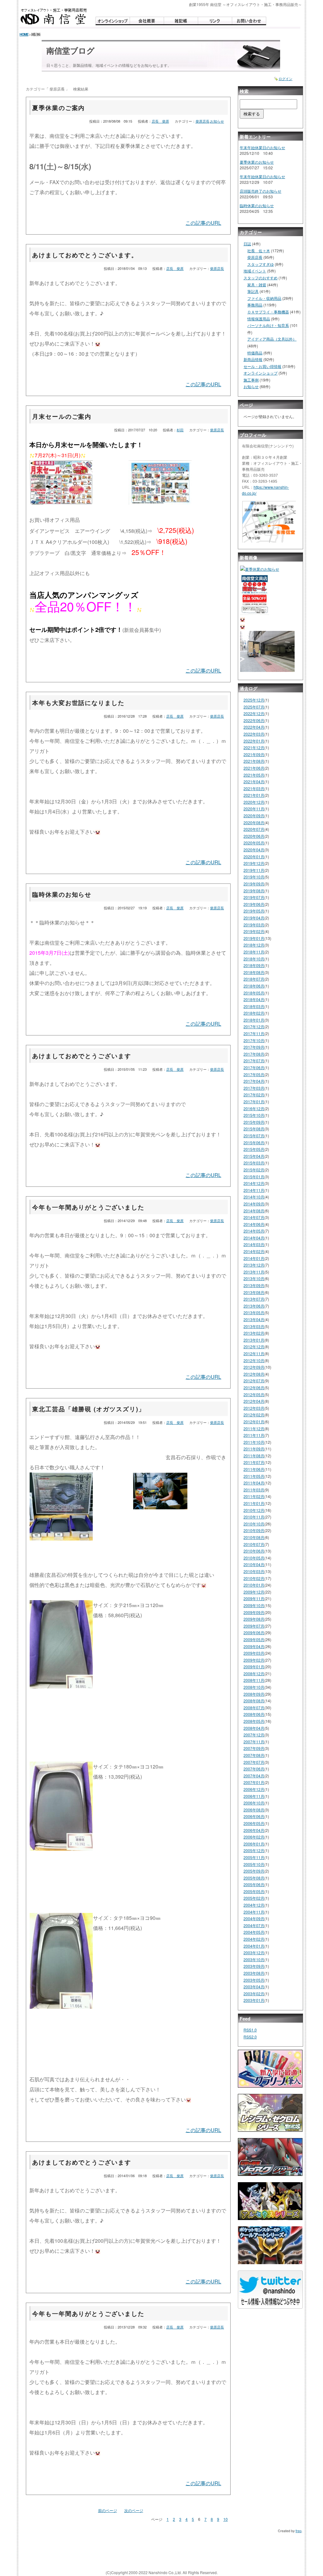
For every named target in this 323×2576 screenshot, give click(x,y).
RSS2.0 (250, 2037)
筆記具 (253, 291)
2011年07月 (254, 1462)
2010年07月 (254, 1544)
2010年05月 (254, 1558)
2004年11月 (254, 1912)
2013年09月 (254, 1285)
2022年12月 (254, 713)
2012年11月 (254, 1353)
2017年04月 (254, 1081)
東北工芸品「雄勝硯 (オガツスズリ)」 (88, 1409)
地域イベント (255, 271)
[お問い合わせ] (249, 21)
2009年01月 (254, 1667)
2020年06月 (254, 836)
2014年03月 (254, 1244)
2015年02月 (254, 1170)
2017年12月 (254, 1026)
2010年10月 (254, 1524)
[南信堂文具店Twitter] (270, 2292)
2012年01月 (254, 1422)
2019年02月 (254, 931)
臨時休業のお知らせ (62, 894)
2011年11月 (254, 1435)
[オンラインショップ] (113, 21)
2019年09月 (254, 884)
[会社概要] (147, 21)
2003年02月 (254, 1993)
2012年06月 (254, 1387)
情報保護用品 (259, 319)
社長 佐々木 (259, 251)
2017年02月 (254, 1095)
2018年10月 (254, 959)
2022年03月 (254, 734)
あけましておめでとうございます (82, 1056)
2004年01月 (254, 1946)
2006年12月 (254, 1789)
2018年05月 (254, 993)
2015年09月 (254, 1122)
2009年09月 (254, 1612)
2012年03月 (254, 1408)
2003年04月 (254, 1987)
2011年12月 (254, 1428)
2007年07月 (254, 1762)
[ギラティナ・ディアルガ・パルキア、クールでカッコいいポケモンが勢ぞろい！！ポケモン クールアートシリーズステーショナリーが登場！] (270, 2248)
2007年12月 (254, 1735)
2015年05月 (254, 1149)
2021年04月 (254, 781)
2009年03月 (254, 1653)
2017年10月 (254, 1040)
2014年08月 (254, 1211)
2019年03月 (254, 925)
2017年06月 (254, 1067)
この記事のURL (203, 223)
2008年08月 (254, 1701)
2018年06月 (254, 986)
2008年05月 (254, 1721)
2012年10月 (254, 1360)
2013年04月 (254, 1319)
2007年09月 (254, 1748)
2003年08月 (254, 1973)
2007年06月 (254, 1769)
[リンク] (215, 21)
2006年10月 (254, 1803)
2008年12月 (254, 1673)
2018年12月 (254, 945)
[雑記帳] (181, 21)
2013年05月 (254, 1312)
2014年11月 (254, 1190)
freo (299, 2531)
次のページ (134, 2510)
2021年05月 (254, 775)
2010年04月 (254, 1564)
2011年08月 (254, 1456)
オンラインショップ (261, 373)
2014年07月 (254, 1217)
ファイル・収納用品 (264, 298)
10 (226, 2519)
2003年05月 (254, 1980)
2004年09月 (254, 1918)
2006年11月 (254, 1796)
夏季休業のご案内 (59, 108)
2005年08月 (254, 1878)
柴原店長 (203, 121)
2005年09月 (254, 1871)
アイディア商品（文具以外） (272, 339)
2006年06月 (254, 1816)
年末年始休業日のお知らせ (262, 147)
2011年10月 (254, 1442)
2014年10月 (254, 1197)
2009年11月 (254, 1598)
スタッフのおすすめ (261, 278)
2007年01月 (254, 1782)
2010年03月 (254, 1571)
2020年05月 (254, 843)
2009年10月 (254, 1605)
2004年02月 (254, 1939)
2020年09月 (254, 816)
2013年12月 (254, 1265)
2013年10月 (254, 1278)
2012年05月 (254, 1394)
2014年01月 (254, 1258)
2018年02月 (254, 1013)
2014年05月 (254, 1231)
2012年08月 (254, 1374)
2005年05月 (254, 1891)
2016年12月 (254, 1108)
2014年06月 (254, 1224)
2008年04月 (254, 1728)
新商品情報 (253, 359)
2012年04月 (254, 1401)
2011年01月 (254, 1503)
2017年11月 (254, 1033)
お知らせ (217, 121)
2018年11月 (254, 952)
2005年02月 (254, 1898)
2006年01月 (254, 1844)
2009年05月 (254, 1639)
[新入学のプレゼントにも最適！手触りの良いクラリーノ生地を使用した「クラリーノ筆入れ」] (270, 2071)
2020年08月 (254, 822)
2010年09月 (254, 1530)
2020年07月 (254, 829)
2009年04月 (254, 1646)
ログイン (285, 79)
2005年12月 (254, 1850)
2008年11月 (254, 1680)
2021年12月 (254, 747)
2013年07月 (254, 1299)
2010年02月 (254, 1578)
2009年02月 (254, 1660)
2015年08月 (254, 1129)
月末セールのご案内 (62, 416)
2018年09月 (254, 965)
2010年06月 (254, 1551)
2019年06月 (254, 904)
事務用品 (255, 305)
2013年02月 (254, 1333)
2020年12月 (254, 802)
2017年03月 (254, 1088)
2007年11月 (254, 1742)
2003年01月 (254, 2000)
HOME (24, 34)
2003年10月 (254, 1959)
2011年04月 (254, 1483)
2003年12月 (254, 1952)
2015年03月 (254, 1163)
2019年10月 (254, 877)
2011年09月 (254, 1449)
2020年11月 (254, 809)
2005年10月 (254, 1864)
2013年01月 (254, 1340)
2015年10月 (254, 1115)
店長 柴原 (160, 121)
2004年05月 (254, 1932)
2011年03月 (254, 1490)
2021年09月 (254, 754)
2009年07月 (254, 1626)
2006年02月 (254, 1837)
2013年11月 (254, 1272)
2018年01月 (254, 1020)
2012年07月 (254, 1381)
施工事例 (251, 380)
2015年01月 (254, 1177)
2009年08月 (254, 1619)
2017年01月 (254, 1102)
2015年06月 (254, 1142)
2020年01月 (254, 857)
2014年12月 (254, 1183)
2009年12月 (254, 1592)
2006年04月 (254, 1830)
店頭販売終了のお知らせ (261, 191)
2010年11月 (254, 1517)
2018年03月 (254, 1006)
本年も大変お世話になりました (78, 702)
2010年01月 (254, 1585)
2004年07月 (254, 1925)
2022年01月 (254, 741)
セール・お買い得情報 (262, 366)
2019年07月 (254, 897)
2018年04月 (254, 999)
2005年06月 (254, 1884)
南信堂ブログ (70, 50)
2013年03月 (254, 1326)
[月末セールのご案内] (160, 482)
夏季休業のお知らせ (257, 162)
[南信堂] (54, 16)
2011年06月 (254, 1469)
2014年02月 (254, 1251)
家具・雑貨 (257, 285)
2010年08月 (254, 1537)
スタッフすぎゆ (261, 264)
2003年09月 (254, 1966)
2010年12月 (254, 1510)
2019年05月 (254, 911)
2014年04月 (254, 1238)
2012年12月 (254, 1346)
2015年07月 (254, 1136)
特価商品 (255, 353)
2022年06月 (254, 720)
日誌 (247, 244)
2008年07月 (254, 1708)
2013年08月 (254, 1292)
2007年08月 (254, 1755)
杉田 (180, 430)
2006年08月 (254, 1810)
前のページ (108, 2510)
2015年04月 (254, 1156)
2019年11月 (254, 870)
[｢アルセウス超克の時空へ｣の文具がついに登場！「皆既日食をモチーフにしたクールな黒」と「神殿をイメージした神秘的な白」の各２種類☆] (270, 2203)
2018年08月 (254, 972)
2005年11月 (254, 1857)
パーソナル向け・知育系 (268, 325)
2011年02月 (254, 1496)
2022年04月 (254, 727)
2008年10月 (254, 1687)
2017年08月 (254, 1054)
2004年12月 (254, 1905)
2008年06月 (254, 1714)
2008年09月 (254, 1694)
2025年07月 (254, 707)
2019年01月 (254, 938)
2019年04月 (254, 918)
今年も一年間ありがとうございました (88, 1207)
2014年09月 (254, 1204)
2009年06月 (254, 1632)
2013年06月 (254, 1306)
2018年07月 (254, 979)
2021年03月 (254, 788)
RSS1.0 (250, 2030)
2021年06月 (254, 768)
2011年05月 (254, 1476)
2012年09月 (254, 1367)
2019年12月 (254, 863)
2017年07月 (254, 1061)
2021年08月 (254, 761)
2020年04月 (254, 850)
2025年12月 (254, 700)
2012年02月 (254, 1415)
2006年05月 (254, 1823)
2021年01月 (254, 795)
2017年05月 (254, 1074)
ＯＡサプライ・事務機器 (268, 312)
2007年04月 (254, 1776)
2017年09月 (254, 1047)
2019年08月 (254, 891)
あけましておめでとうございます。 (85, 255)
